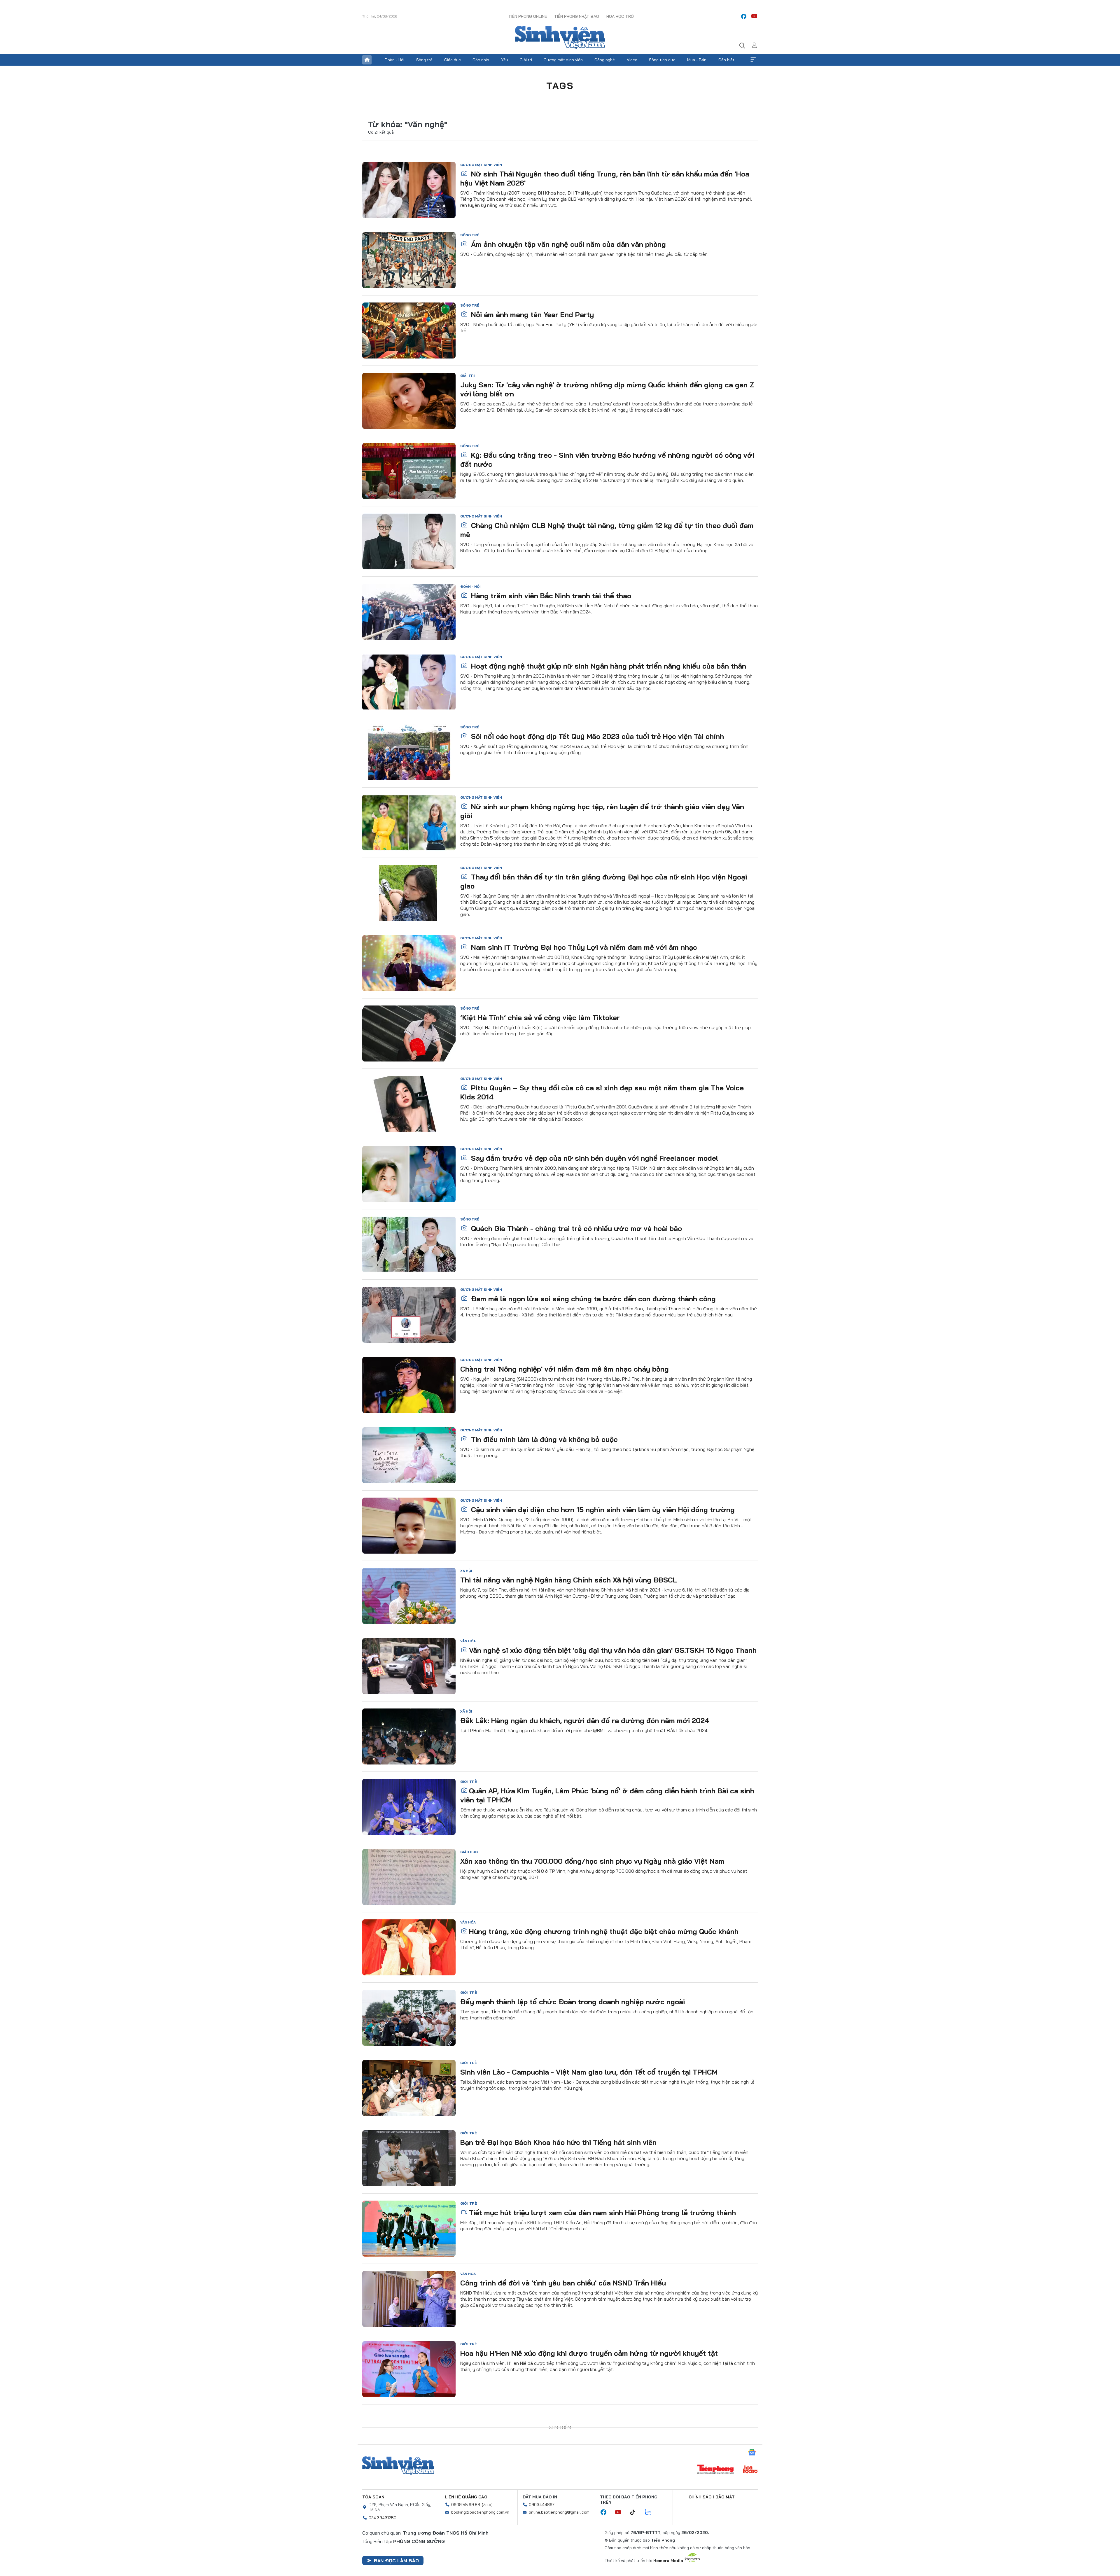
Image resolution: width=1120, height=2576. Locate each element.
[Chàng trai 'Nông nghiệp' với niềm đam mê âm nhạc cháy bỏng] (409, 1385)
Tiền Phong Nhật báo (577, 16)
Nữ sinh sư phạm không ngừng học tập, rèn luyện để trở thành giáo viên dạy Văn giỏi (602, 811)
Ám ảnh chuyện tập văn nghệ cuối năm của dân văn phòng (567, 244)
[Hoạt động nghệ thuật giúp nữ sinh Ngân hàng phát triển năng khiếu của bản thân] (409, 682)
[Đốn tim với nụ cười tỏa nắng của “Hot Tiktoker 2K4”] (409, 2439)
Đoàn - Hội (394, 60)
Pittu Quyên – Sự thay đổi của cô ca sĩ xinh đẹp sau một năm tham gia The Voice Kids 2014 (602, 1092)
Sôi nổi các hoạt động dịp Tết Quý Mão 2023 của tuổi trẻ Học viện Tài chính (596, 736)
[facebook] (744, 16)
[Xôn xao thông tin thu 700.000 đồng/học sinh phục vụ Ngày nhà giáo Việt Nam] (409, 1877)
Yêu (505, 60)
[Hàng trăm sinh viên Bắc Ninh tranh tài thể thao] (409, 612)
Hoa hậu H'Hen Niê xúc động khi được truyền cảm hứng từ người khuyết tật (589, 2353)
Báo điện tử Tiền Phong (560, 38)
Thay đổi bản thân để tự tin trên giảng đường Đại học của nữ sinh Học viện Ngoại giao (604, 881)
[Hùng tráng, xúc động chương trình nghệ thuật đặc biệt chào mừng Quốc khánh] (409, 1947)
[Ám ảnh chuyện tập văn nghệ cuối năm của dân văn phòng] (409, 260)
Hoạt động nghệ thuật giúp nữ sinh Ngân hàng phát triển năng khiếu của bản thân (608, 666)
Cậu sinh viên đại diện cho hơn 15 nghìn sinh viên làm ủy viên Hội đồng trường (602, 1510)
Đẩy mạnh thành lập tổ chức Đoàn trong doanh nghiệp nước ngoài (573, 2002)
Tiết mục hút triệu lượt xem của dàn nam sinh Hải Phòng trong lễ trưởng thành (602, 2213)
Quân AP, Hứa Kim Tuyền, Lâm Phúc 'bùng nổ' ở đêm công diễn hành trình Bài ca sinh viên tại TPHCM (607, 1795)
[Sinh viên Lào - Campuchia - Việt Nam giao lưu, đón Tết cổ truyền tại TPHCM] (409, 2088)
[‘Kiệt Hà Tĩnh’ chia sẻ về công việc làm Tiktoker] (409, 1033)
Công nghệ (605, 60)
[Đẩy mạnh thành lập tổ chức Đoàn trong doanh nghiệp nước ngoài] (409, 2018)
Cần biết (726, 60)
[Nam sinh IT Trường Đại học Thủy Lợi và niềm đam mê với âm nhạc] (409, 963)
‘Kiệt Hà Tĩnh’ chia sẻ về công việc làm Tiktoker (540, 1017)
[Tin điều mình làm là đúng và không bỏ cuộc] (409, 1455)
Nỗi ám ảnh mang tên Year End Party (531, 314)
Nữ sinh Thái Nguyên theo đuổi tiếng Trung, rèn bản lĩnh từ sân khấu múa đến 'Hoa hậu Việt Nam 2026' (605, 178)
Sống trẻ (424, 60)
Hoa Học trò (620, 16)
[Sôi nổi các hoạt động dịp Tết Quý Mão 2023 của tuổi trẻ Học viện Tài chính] (409, 752)
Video (632, 60)
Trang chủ (367, 60)
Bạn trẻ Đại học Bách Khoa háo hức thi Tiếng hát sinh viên (558, 2142)
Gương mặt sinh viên (563, 60)
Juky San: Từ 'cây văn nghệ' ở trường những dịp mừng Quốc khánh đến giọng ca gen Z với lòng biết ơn (607, 389)
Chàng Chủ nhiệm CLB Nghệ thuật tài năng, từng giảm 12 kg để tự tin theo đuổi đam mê (607, 530)
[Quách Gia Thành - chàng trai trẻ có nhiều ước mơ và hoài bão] (409, 1244)
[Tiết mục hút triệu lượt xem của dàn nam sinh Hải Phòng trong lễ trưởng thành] (409, 2229)
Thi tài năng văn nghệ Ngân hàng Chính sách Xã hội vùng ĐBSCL (569, 1580)
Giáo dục (453, 60)
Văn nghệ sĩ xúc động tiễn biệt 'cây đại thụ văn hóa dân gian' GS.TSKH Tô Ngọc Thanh (613, 1650)
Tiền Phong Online (528, 16)
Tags (560, 85)
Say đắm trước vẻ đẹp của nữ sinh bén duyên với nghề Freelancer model (594, 1158)
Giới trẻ (469, 1782)
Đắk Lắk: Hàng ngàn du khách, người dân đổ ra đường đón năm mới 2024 (585, 1720)
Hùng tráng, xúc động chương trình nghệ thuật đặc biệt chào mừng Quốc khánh (604, 1931)
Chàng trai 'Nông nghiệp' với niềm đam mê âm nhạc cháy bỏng (565, 1369)
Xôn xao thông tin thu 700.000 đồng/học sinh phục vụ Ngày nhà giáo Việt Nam (592, 1861)
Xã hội (466, 1571)
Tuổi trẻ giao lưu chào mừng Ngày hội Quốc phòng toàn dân (569, 2564)
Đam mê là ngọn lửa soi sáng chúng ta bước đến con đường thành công (592, 1299)
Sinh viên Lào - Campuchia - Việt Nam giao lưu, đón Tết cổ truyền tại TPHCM (589, 2072)
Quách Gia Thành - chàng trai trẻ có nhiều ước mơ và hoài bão (575, 1228)
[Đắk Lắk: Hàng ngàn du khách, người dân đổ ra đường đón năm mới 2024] (409, 1736)
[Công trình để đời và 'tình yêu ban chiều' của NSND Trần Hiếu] (409, 2299)
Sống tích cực (662, 60)
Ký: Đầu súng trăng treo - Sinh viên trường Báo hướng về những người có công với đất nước (607, 460)
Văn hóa (468, 1641)
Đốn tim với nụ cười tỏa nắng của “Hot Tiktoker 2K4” (559, 2423)
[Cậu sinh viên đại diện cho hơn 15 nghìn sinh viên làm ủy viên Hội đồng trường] (409, 1526)
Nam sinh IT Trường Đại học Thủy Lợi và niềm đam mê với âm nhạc (583, 947)
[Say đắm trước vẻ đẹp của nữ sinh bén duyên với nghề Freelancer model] (409, 1174)
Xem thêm (753, 60)
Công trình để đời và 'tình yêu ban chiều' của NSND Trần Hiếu (563, 2283)
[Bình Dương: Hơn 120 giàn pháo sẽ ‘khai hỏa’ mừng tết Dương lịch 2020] (409, 2510)
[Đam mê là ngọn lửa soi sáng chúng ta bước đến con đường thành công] (409, 1315)
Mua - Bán (697, 60)
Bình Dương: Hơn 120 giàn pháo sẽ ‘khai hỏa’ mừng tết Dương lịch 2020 (582, 2494)
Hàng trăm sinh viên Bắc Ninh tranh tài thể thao (550, 596)
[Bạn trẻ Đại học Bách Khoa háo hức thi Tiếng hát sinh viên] (409, 2158)
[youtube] (754, 16)
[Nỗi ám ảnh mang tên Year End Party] (409, 330)
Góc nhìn (481, 60)
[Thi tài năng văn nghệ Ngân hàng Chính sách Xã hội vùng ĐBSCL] (409, 1596)
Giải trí (526, 60)
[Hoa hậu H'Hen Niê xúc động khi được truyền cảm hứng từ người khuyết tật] (409, 2369)
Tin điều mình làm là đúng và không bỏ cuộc (543, 1439)
